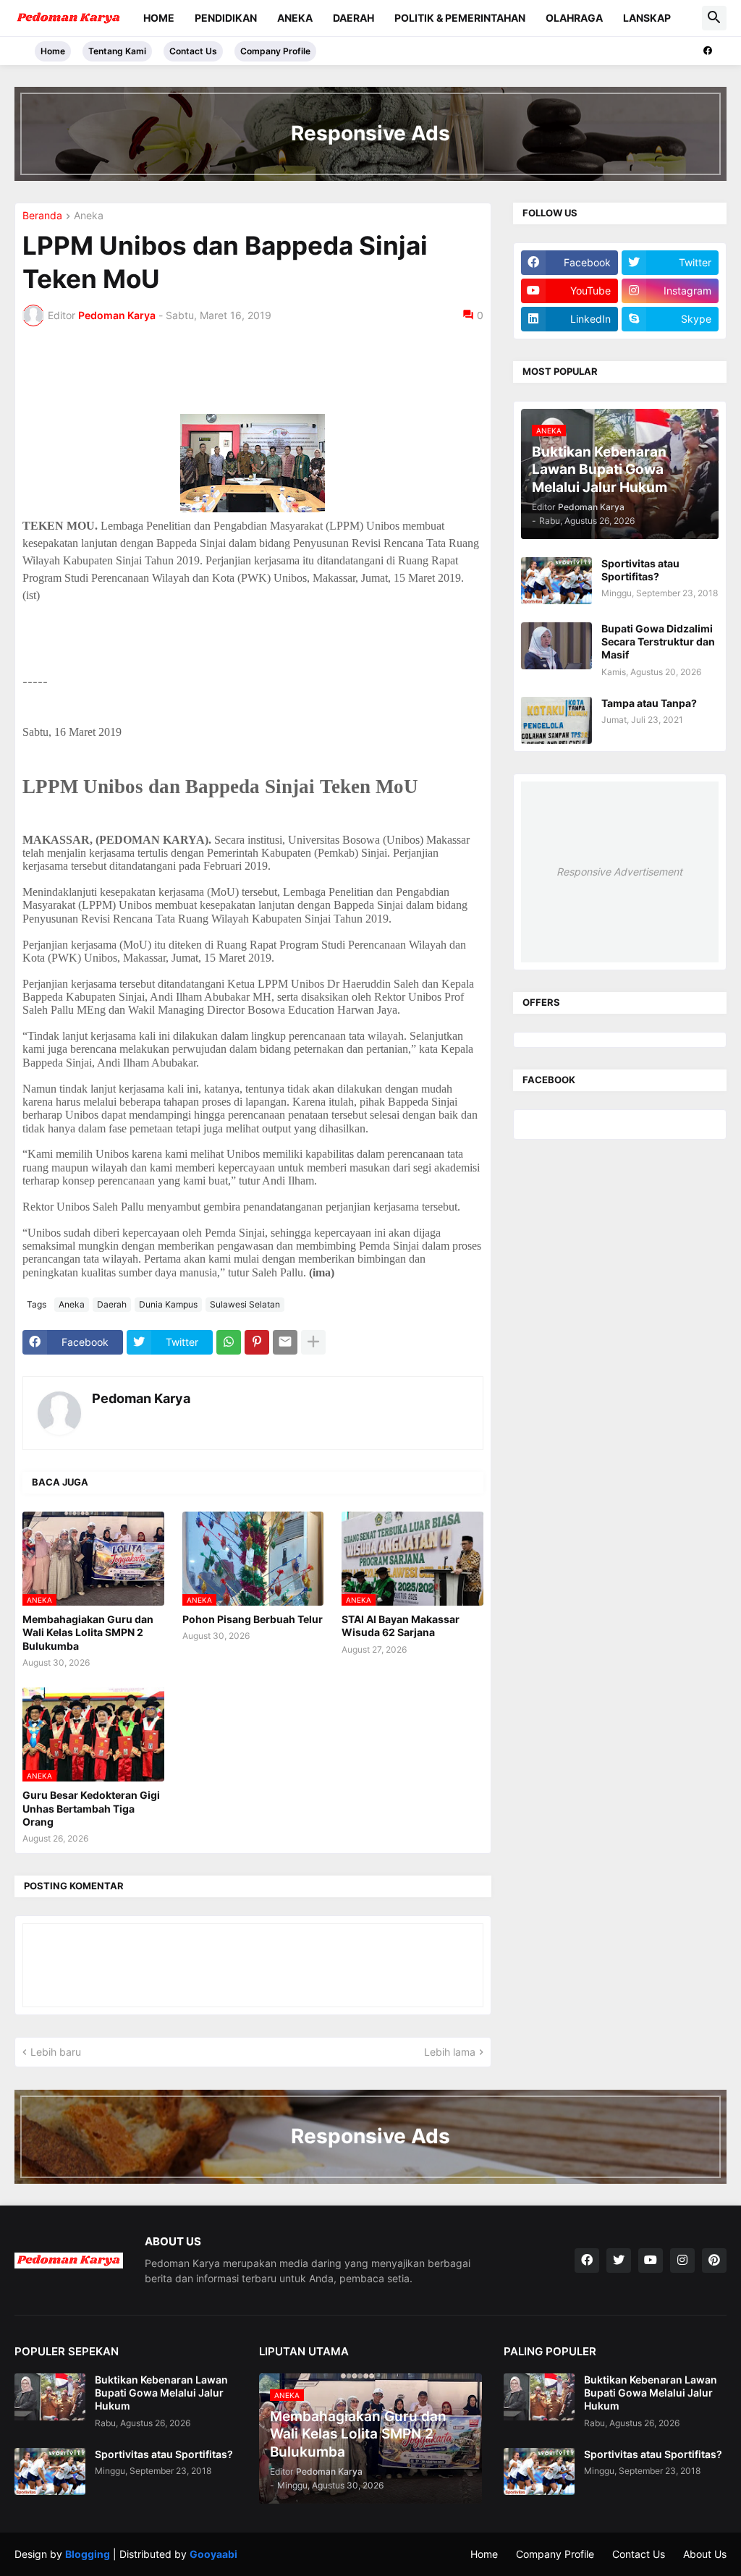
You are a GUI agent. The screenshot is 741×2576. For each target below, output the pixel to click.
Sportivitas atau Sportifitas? (640, 570)
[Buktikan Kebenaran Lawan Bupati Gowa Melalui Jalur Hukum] (50, 2397)
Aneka (295, 18)
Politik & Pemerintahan (460, 18)
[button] (714, 18)
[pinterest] (714, 2261)
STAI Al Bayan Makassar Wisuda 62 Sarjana (401, 1626)
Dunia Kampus (168, 1304)
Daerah (353, 18)
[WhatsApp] (229, 1342)
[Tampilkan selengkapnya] (313, 1342)
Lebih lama (450, 2052)
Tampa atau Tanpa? (649, 703)
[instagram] (682, 2261)
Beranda (42, 216)
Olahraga (574, 18)
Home (159, 18)
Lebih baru (56, 2052)
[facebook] (708, 51)
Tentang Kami (117, 51)
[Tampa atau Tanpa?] (556, 720)
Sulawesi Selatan (245, 1304)
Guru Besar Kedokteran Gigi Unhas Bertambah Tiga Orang (91, 1808)
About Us (705, 2554)
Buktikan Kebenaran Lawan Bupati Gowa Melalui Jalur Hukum (161, 2393)
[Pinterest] (257, 1342)
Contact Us (193, 51)
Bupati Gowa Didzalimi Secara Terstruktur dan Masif (658, 641)
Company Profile (275, 51)
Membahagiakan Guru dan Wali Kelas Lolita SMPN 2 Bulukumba (88, 1632)
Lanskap (647, 18)
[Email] (285, 1342)
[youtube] (651, 2261)
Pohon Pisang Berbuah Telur (253, 1619)
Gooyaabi (213, 2554)
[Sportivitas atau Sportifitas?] (556, 581)
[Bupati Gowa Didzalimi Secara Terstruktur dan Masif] (556, 646)
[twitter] (619, 2261)
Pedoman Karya (141, 1398)
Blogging (88, 2554)
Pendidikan (226, 18)
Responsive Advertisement (619, 872)
